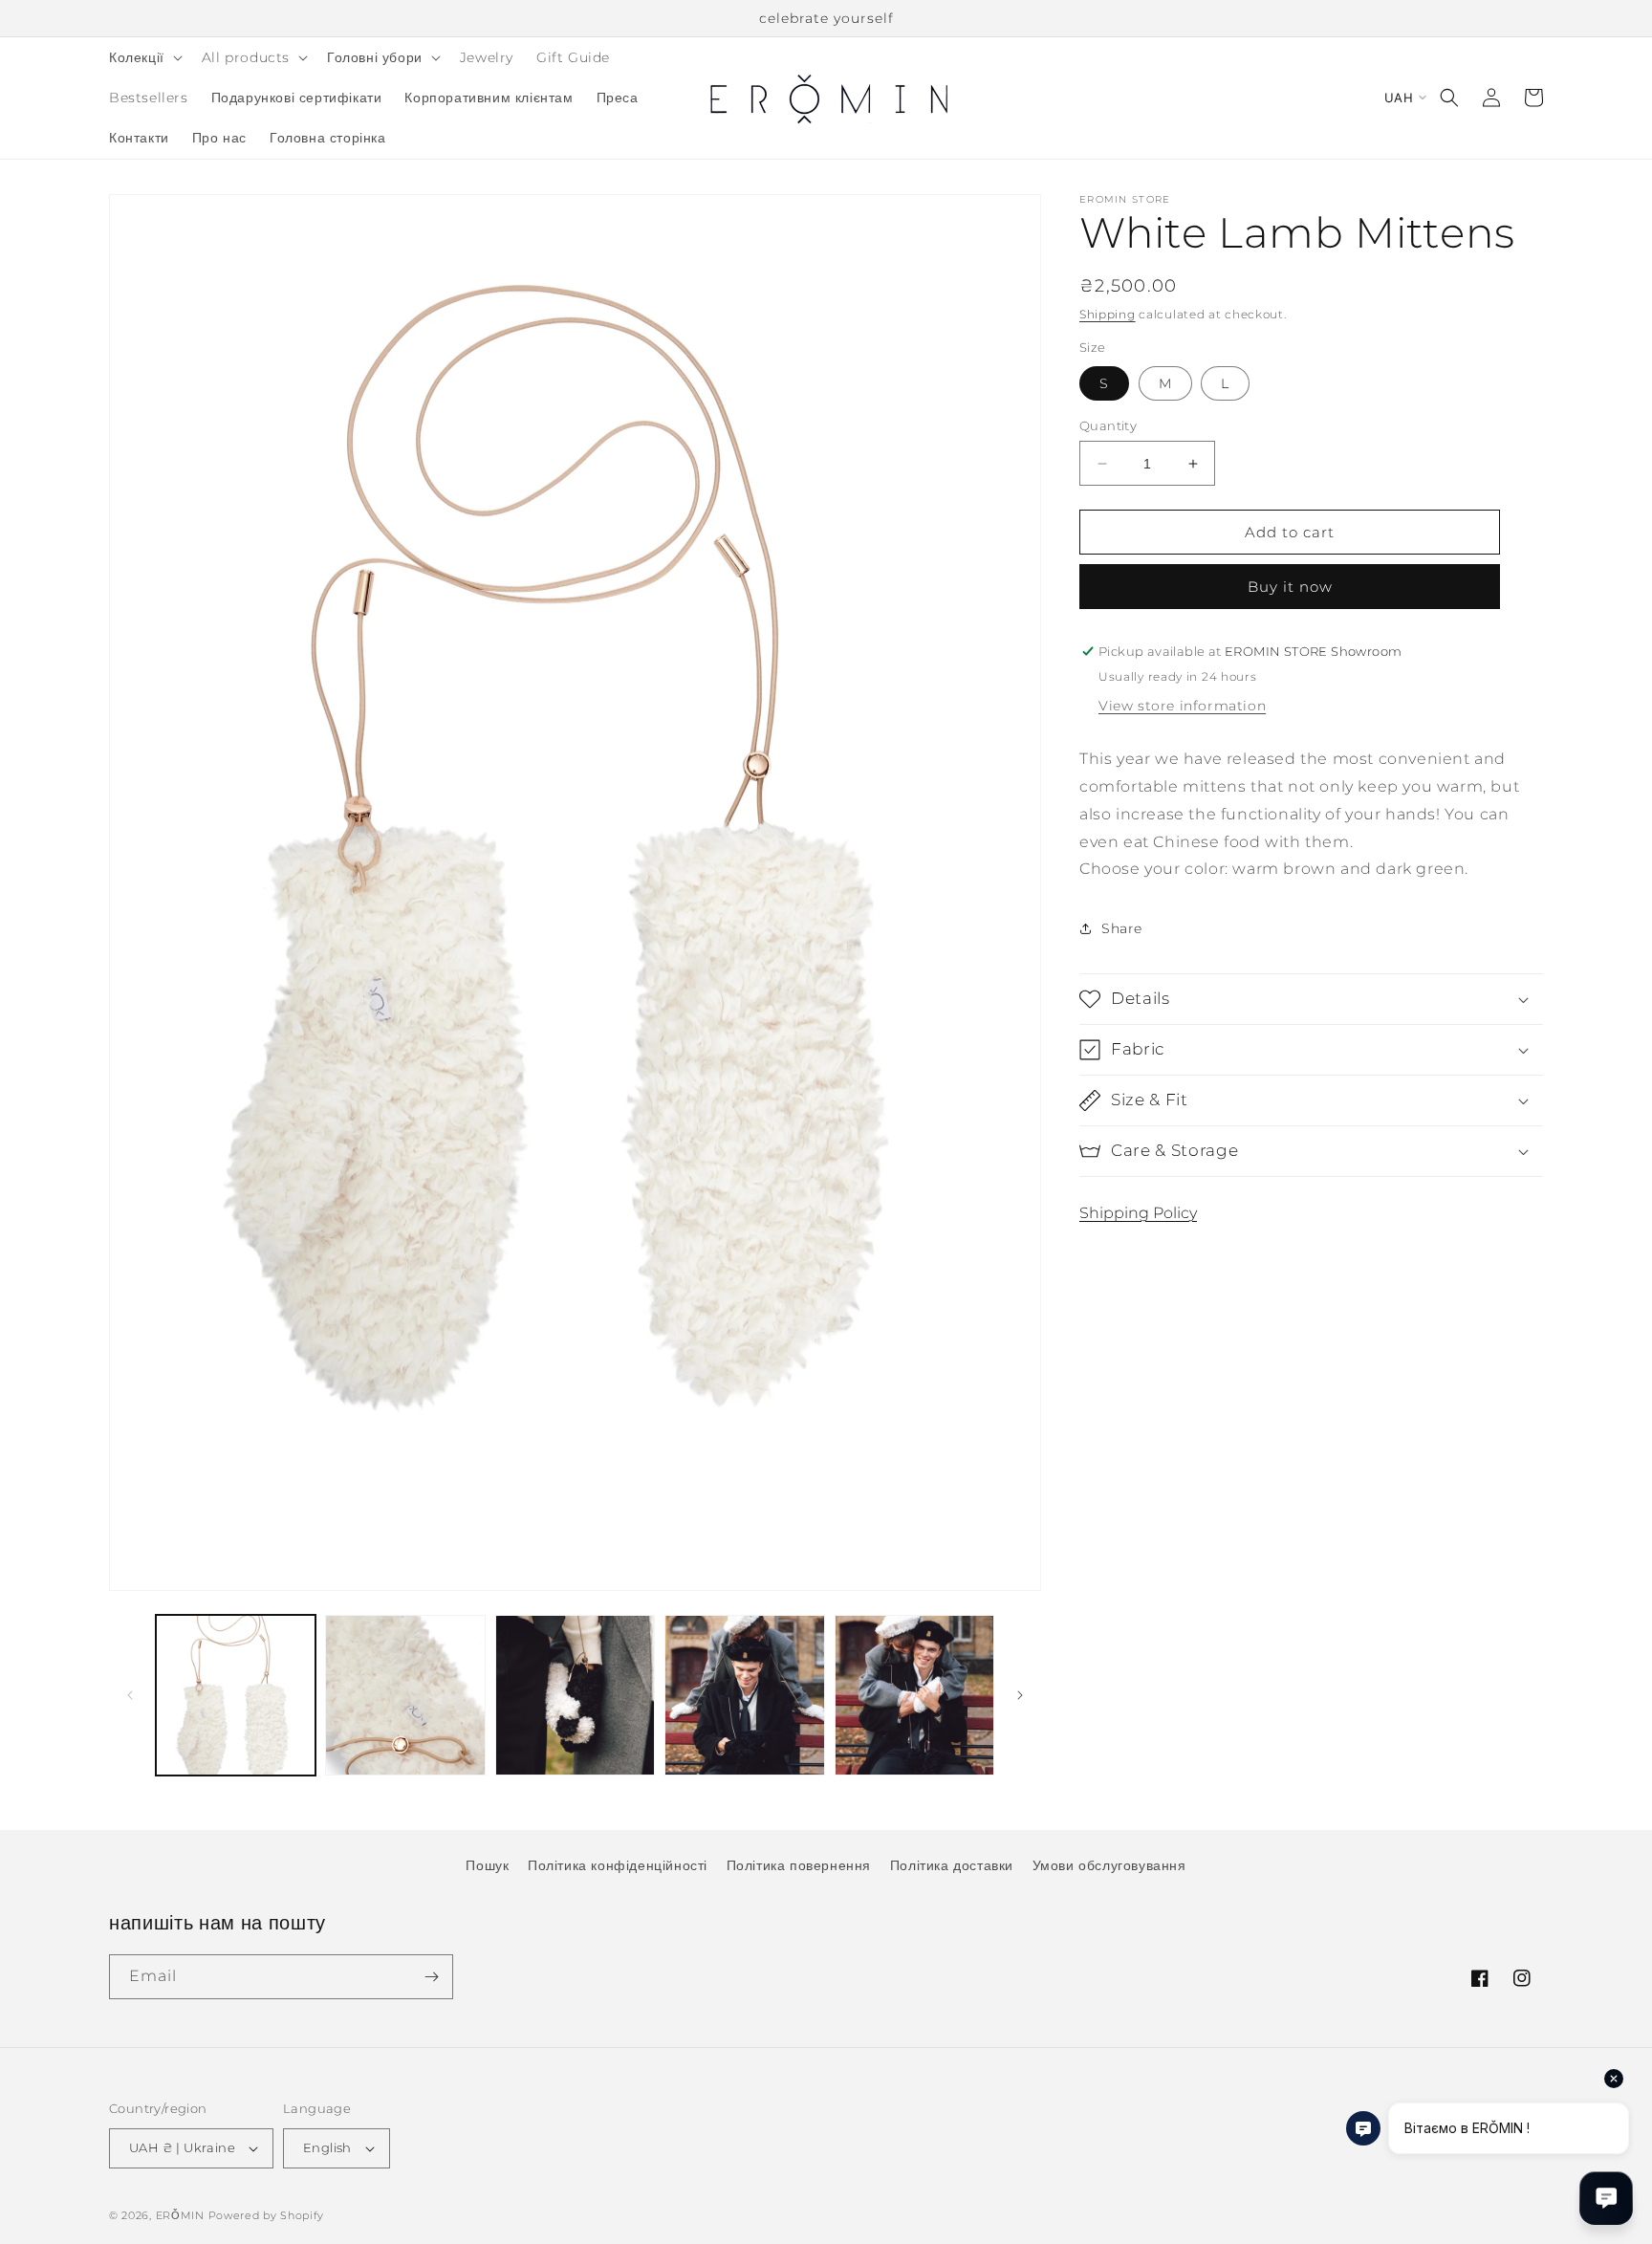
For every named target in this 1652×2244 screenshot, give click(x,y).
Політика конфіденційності (618, 1865)
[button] (144, 57)
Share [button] (1122, 927)
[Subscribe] (431, 1977)
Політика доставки (952, 1865)
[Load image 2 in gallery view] (405, 1695)
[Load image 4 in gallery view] (744, 1695)
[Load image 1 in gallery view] (236, 1695)
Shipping (1108, 314)
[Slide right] (1020, 1695)
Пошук (487, 1865)
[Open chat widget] (1606, 2198)
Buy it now (1290, 587)
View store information (1182, 706)
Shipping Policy (1138, 1213)
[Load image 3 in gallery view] (575, 1695)
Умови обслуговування (1109, 1865)
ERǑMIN (180, 2215)
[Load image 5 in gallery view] (914, 1695)
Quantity (1108, 425)
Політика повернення (799, 1865)
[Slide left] (130, 1695)
